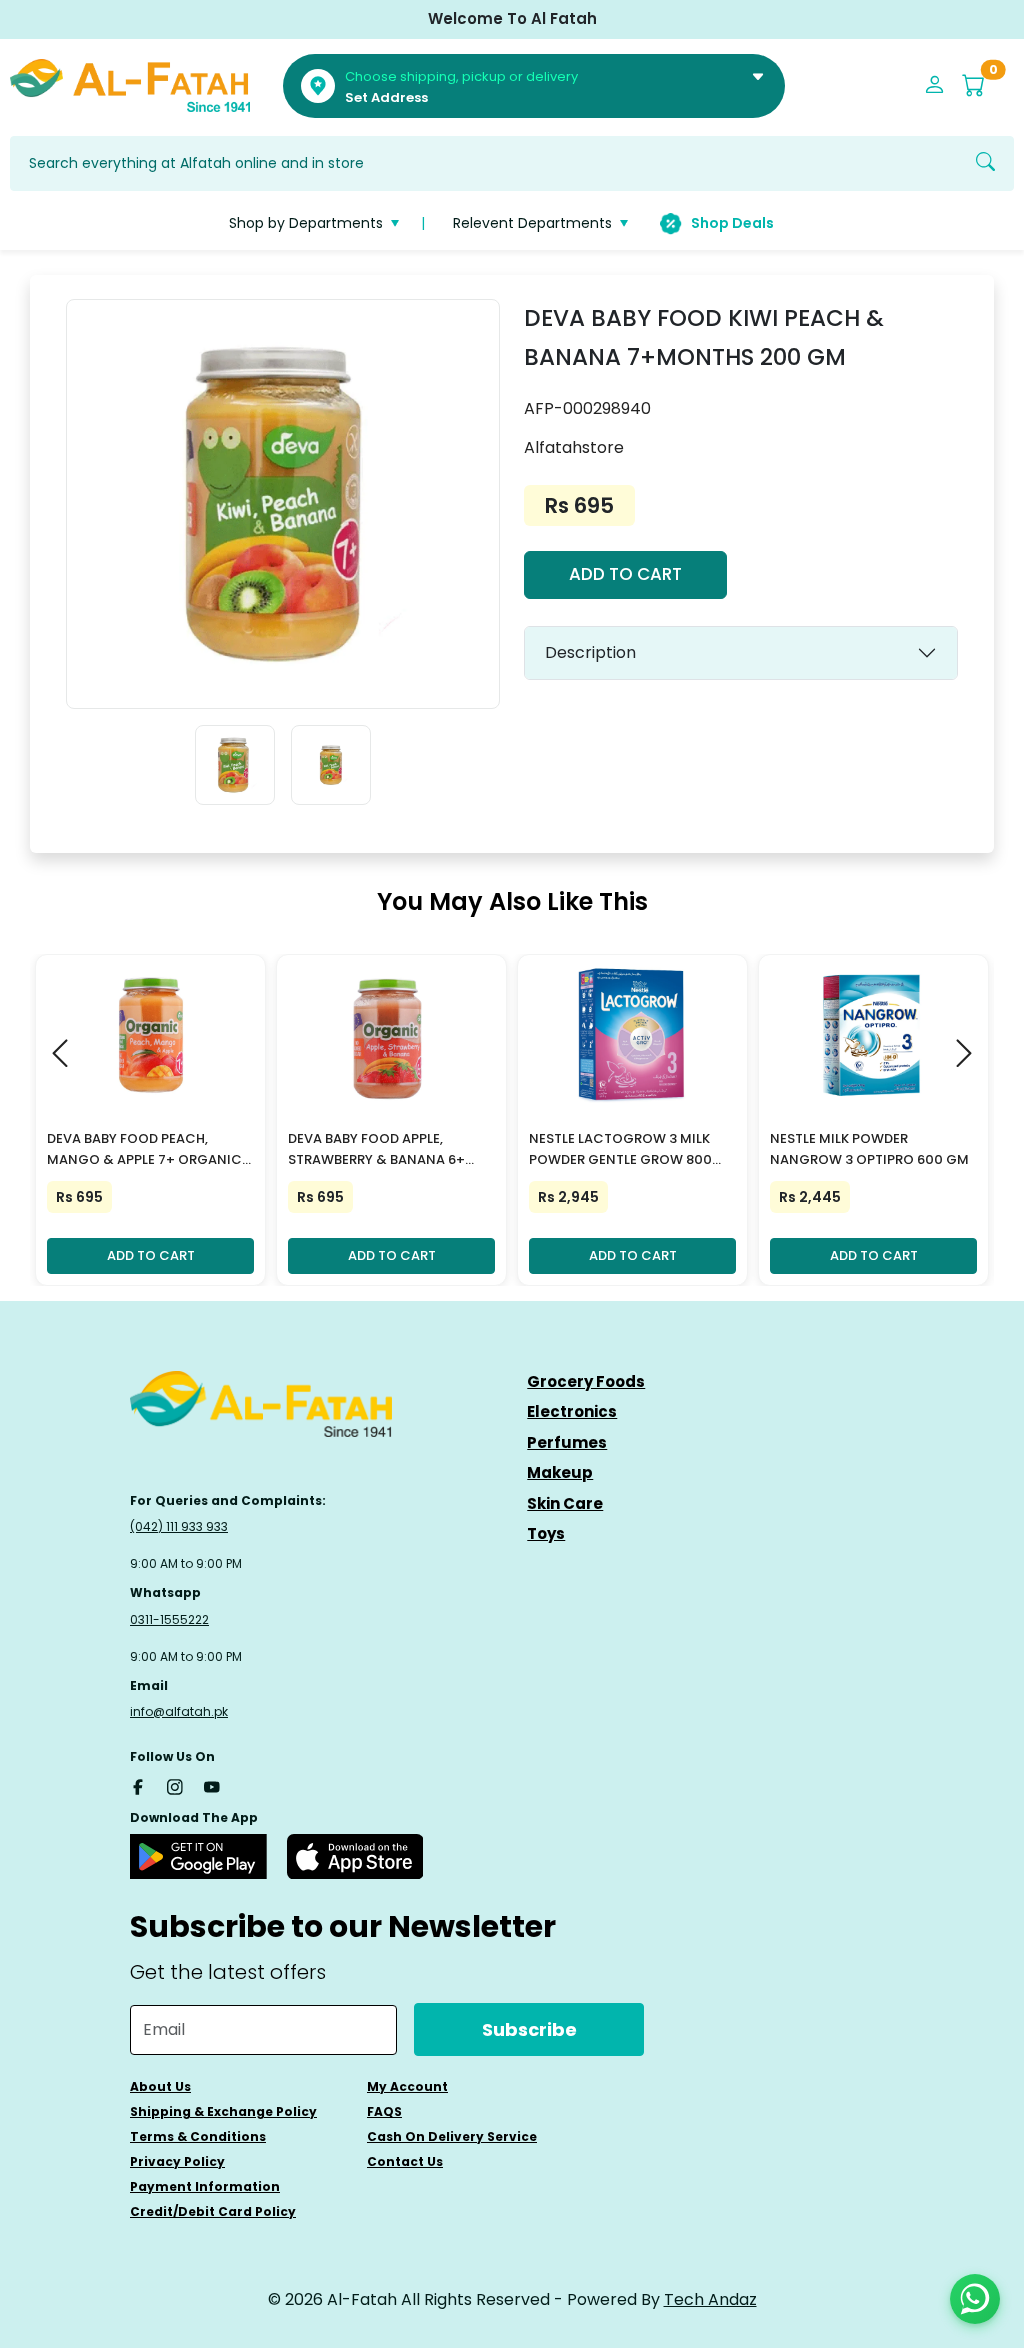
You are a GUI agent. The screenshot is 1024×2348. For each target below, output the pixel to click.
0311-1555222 (169, 1619)
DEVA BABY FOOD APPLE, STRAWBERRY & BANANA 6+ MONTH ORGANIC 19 (376, 1150)
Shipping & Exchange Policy (223, 2111)
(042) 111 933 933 (179, 1526)
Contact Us (405, 2161)
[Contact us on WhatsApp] (975, 2299)
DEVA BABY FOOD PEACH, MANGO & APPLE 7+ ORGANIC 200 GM (144, 1150)
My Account (407, 2086)
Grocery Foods (586, 1381)
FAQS (384, 2111)
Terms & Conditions (198, 2136)
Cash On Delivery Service (452, 2136)
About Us (160, 2086)
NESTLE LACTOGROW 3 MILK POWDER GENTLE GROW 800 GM (620, 1150)
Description (590, 652)
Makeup (560, 1472)
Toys (546, 1533)
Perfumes (567, 1442)
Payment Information (205, 2186)
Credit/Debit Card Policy (213, 2211)
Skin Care (565, 1503)
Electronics (572, 1411)
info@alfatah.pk (179, 1711)
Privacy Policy (177, 2161)
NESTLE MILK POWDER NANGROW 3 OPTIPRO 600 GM (869, 1149)
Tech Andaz (710, 2299)
